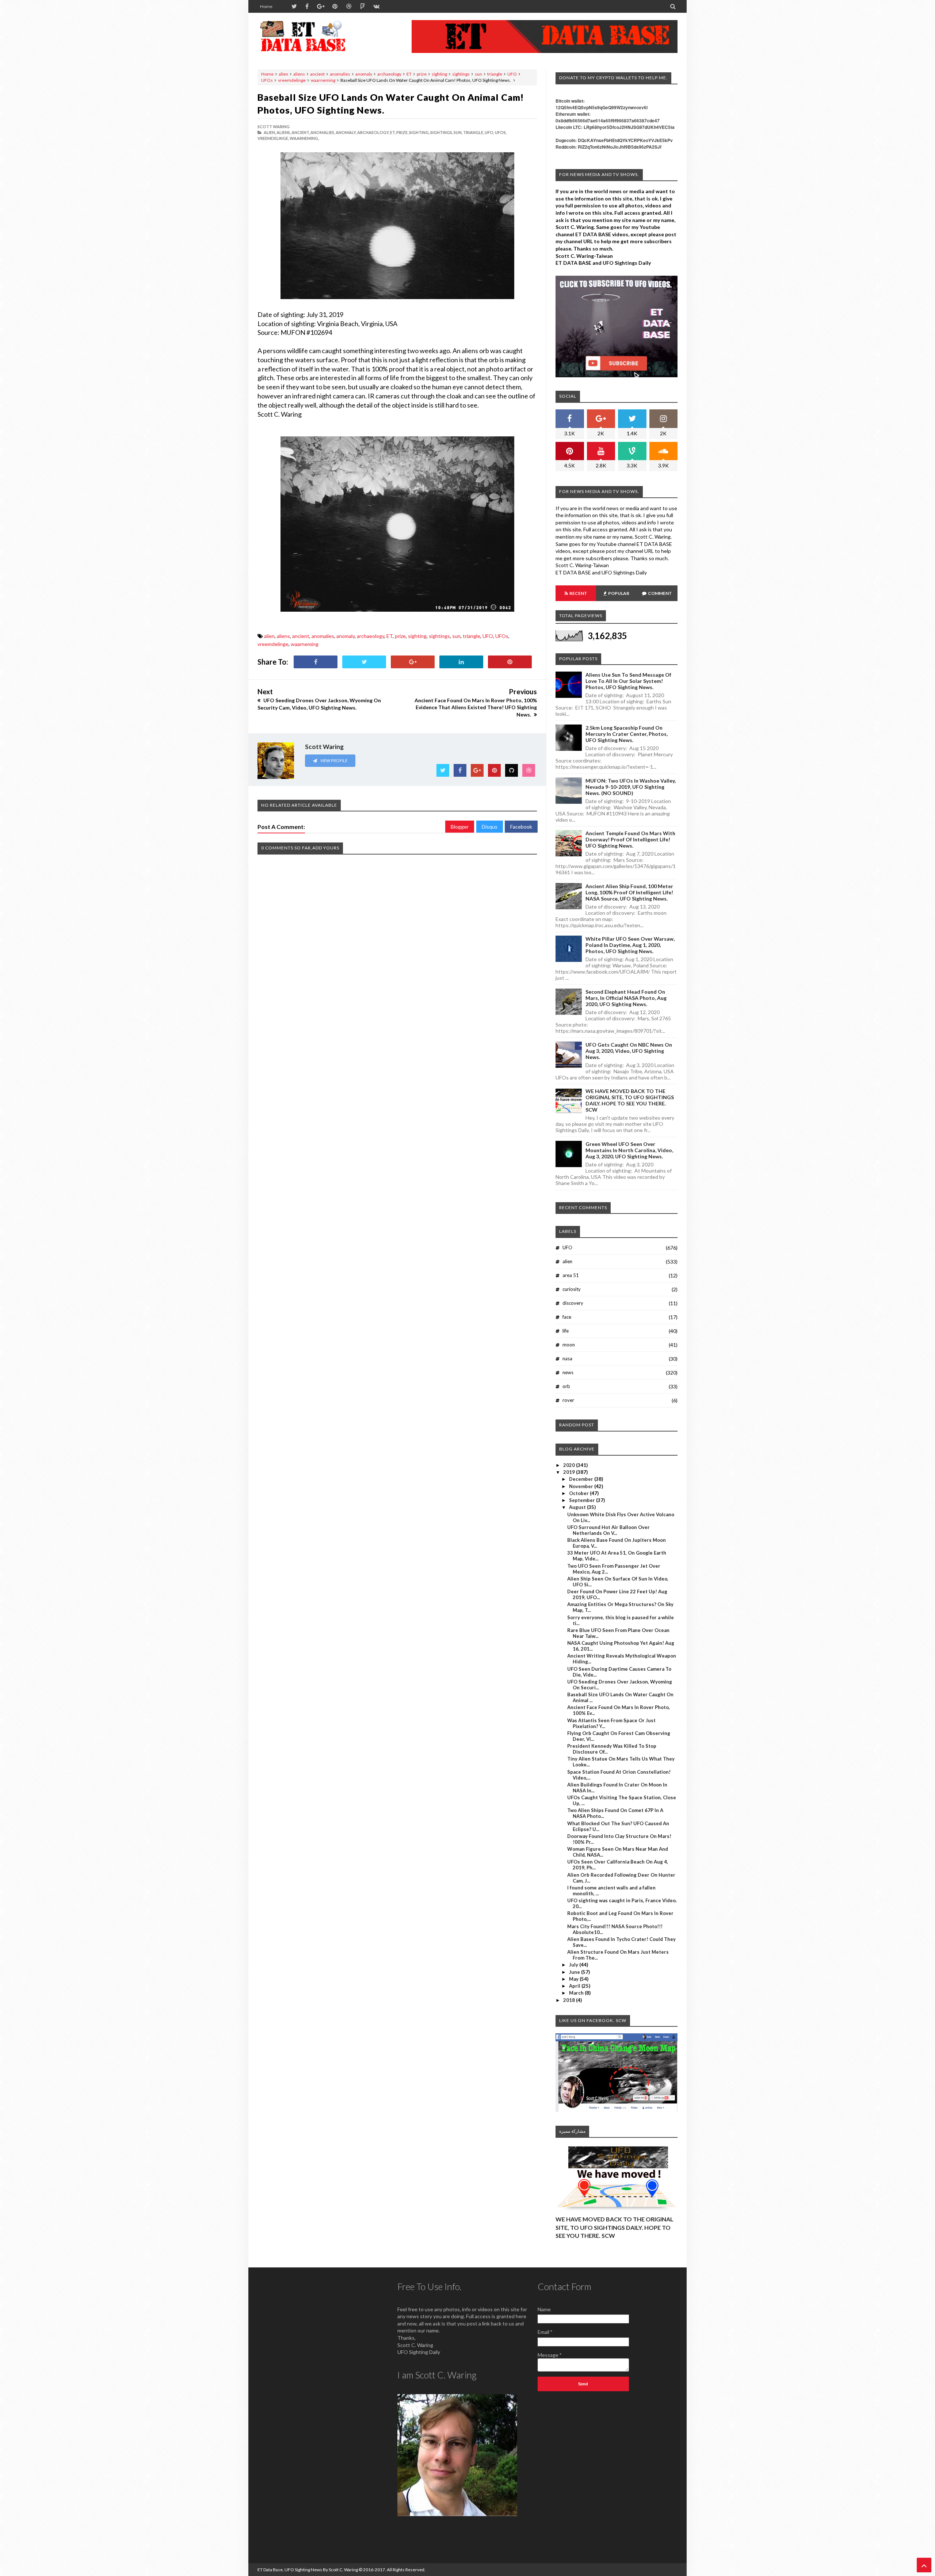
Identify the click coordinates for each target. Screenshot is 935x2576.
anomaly (364, 74)
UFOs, (501, 132)
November (582, 1486)
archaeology (389, 74)
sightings (461, 74)
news (568, 1372)
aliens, (284, 132)
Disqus (490, 827)
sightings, (442, 132)
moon (569, 1345)
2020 (570, 1465)
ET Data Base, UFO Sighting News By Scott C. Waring (308, 2570)
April (575, 1986)
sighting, (419, 132)
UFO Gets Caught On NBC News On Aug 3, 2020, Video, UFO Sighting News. (629, 1051)
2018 (570, 2000)
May (574, 1979)
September (583, 1500)
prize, (402, 132)
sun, (458, 132)
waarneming (323, 80)
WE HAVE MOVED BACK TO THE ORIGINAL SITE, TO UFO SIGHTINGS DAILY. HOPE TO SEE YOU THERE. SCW (630, 1100)
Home (266, 6)
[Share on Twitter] (364, 662)
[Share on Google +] (413, 662)
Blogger (460, 827)
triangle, (474, 132)
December (582, 1479)
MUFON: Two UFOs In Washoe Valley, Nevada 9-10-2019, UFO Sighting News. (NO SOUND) (631, 787)
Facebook (521, 827)
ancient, (301, 132)
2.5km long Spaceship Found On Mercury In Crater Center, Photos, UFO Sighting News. (627, 734)
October (579, 1493)
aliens (299, 74)
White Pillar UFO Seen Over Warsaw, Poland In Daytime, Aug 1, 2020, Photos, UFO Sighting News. (630, 945)
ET (409, 74)
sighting (439, 74)
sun (478, 74)
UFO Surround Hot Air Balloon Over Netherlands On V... (608, 1530)
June (575, 1972)
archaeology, (373, 132)
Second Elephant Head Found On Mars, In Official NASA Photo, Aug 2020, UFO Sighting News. (626, 998)
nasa (567, 1358)
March (577, 1993)
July (574, 1965)
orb (566, 1386)
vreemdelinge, (273, 138)
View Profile (333, 760)
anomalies (340, 74)
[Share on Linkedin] (461, 662)
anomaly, (346, 132)
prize (422, 74)
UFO (512, 74)
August (578, 1507)
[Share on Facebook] (316, 662)
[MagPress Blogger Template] (312, 37)
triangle (495, 74)
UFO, (489, 132)
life (566, 1331)
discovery (573, 1303)
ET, (393, 132)
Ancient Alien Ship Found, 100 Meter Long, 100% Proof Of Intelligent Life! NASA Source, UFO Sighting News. (629, 892)
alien (283, 74)
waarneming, (304, 138)
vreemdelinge (292, 80)
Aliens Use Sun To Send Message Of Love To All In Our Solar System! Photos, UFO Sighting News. (628, 681)
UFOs (267, 80)
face (567, 1317)
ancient (317, 74)
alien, (270, 132)
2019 (570, 1472)
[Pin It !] (510, 662)
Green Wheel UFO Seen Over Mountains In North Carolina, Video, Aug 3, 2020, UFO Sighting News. (629, 1150)
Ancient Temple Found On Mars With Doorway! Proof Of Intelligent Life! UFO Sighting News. (630, 839)
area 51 (571, 1275)
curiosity (572, 1289)
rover (568, 1400)
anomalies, (323, 132)
